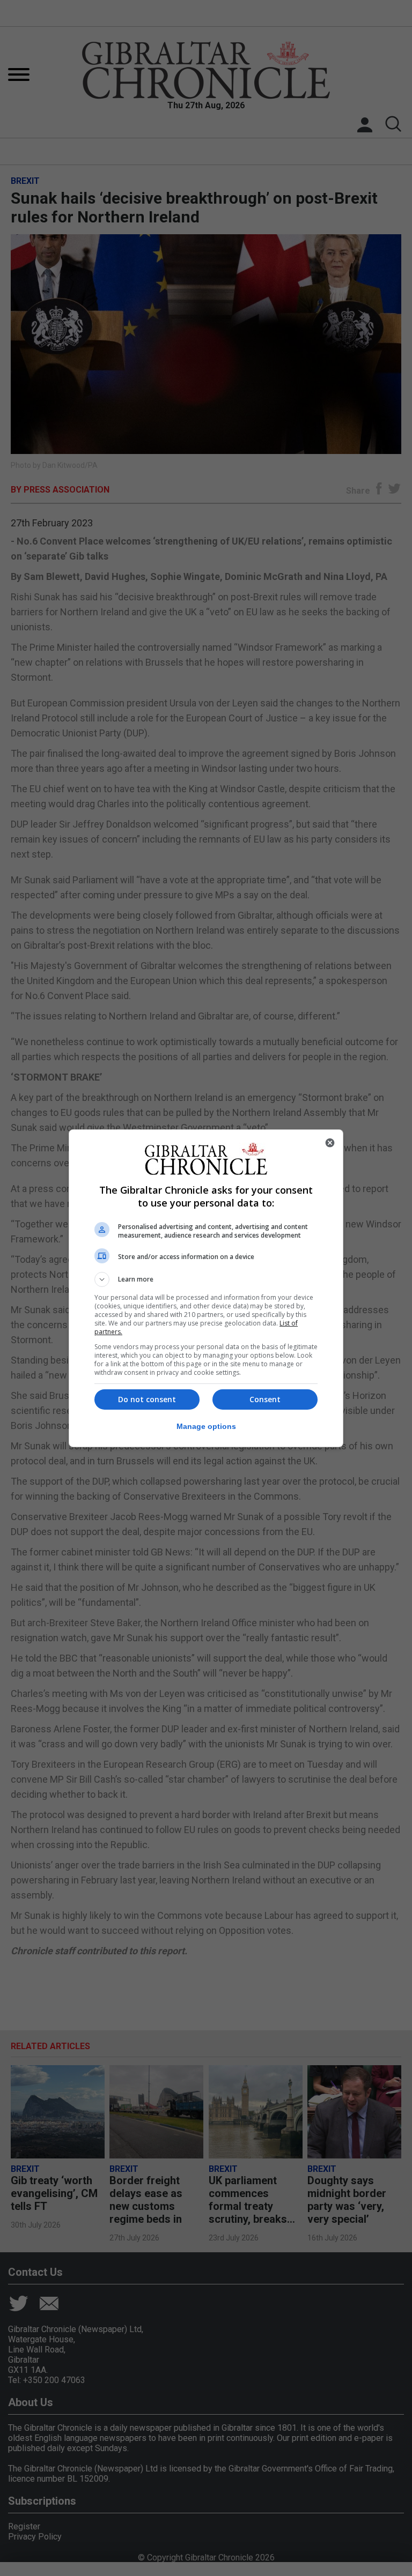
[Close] (330, 1143)
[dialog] (206, 1288)
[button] (206, 1279)
